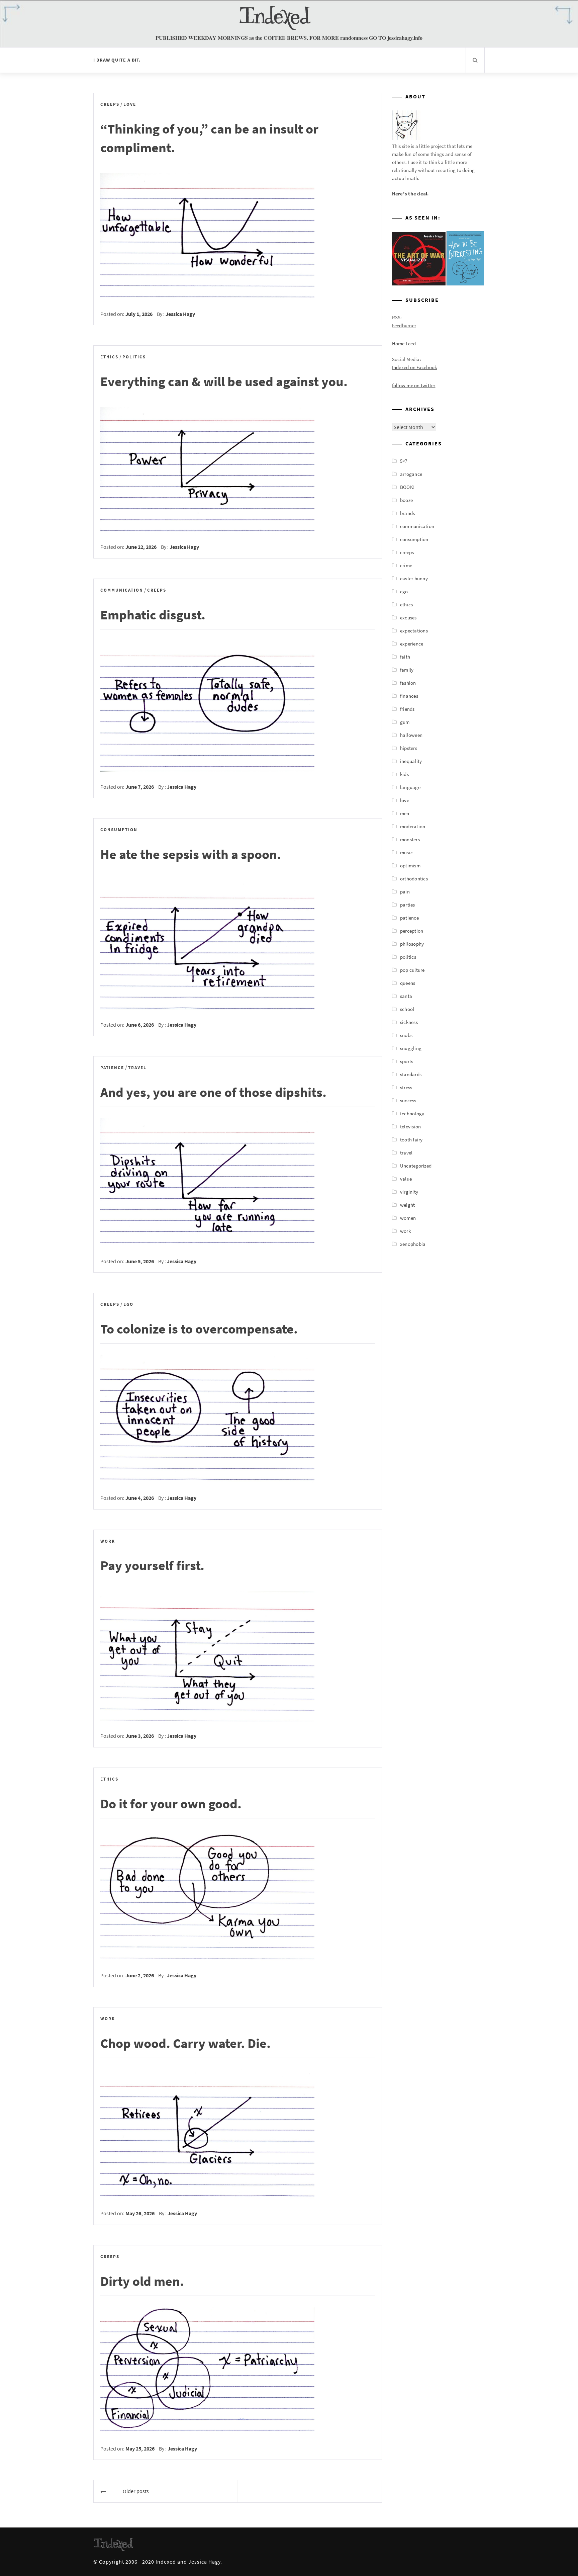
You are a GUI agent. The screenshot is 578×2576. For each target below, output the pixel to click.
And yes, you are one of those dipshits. (213, 1092)
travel (137, 1068)
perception (412, 931)
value (406, 1179)
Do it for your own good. (171, 1804)
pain (405, 892)
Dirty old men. (142, 2281)
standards (411, 1074)
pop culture (412, 970)
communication (122, 590)
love (130, 104)
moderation (413, 826)
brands (408, 513)
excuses (408, 618)
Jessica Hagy (180, 314)
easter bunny (414, 578)
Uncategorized (416, 1166)
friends (407, 709)
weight (408, 1205)
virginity (409, 1192)
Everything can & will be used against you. (224, 381)
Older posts (136, 2491)
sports (407, 1061)
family (407, 670)
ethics (109, 357)
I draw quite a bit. (117, 60)
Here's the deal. (411, 194)
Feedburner (404, 325)
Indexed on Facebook (415, 367)
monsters (410, 839)
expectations (414, 631)
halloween (411, 735)
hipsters (409, 748)
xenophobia (413, 1244)
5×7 (404, 461)
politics (134, 357)
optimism (410, 866)
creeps (110, 104)
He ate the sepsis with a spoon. (191, 854)
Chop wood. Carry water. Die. (185, 2043)
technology (412, 1113)
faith (405, 657)
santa (406, 996)
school (407, 1009)
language (410, 787)
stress (406, 1087)
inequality (411, 761)
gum (405, 722)
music (406, 852)
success (408, 1100)
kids (404, 774)
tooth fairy (411, 1140)
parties (408, 905)
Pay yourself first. (152, 1565)
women (408, 1218)
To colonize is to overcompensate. (199, 1329)
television (411, 1127)
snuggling (411, 1048)
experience (412, 644)
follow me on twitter (414, 385)
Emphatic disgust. (153, 615)
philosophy (412, 944)
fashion (408, 683)
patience (112, 1068)
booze (406, 500)
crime (406, 565)
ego (128, 1304)
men (405, 813)
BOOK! (407, 487)
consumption (119, 830)
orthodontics (414, 879)
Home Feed (404, 344)
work (108, 1541)
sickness (409, 1022)
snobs (406, 1035)
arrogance (411, 474)
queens (408, 983)
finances (409, 696)
